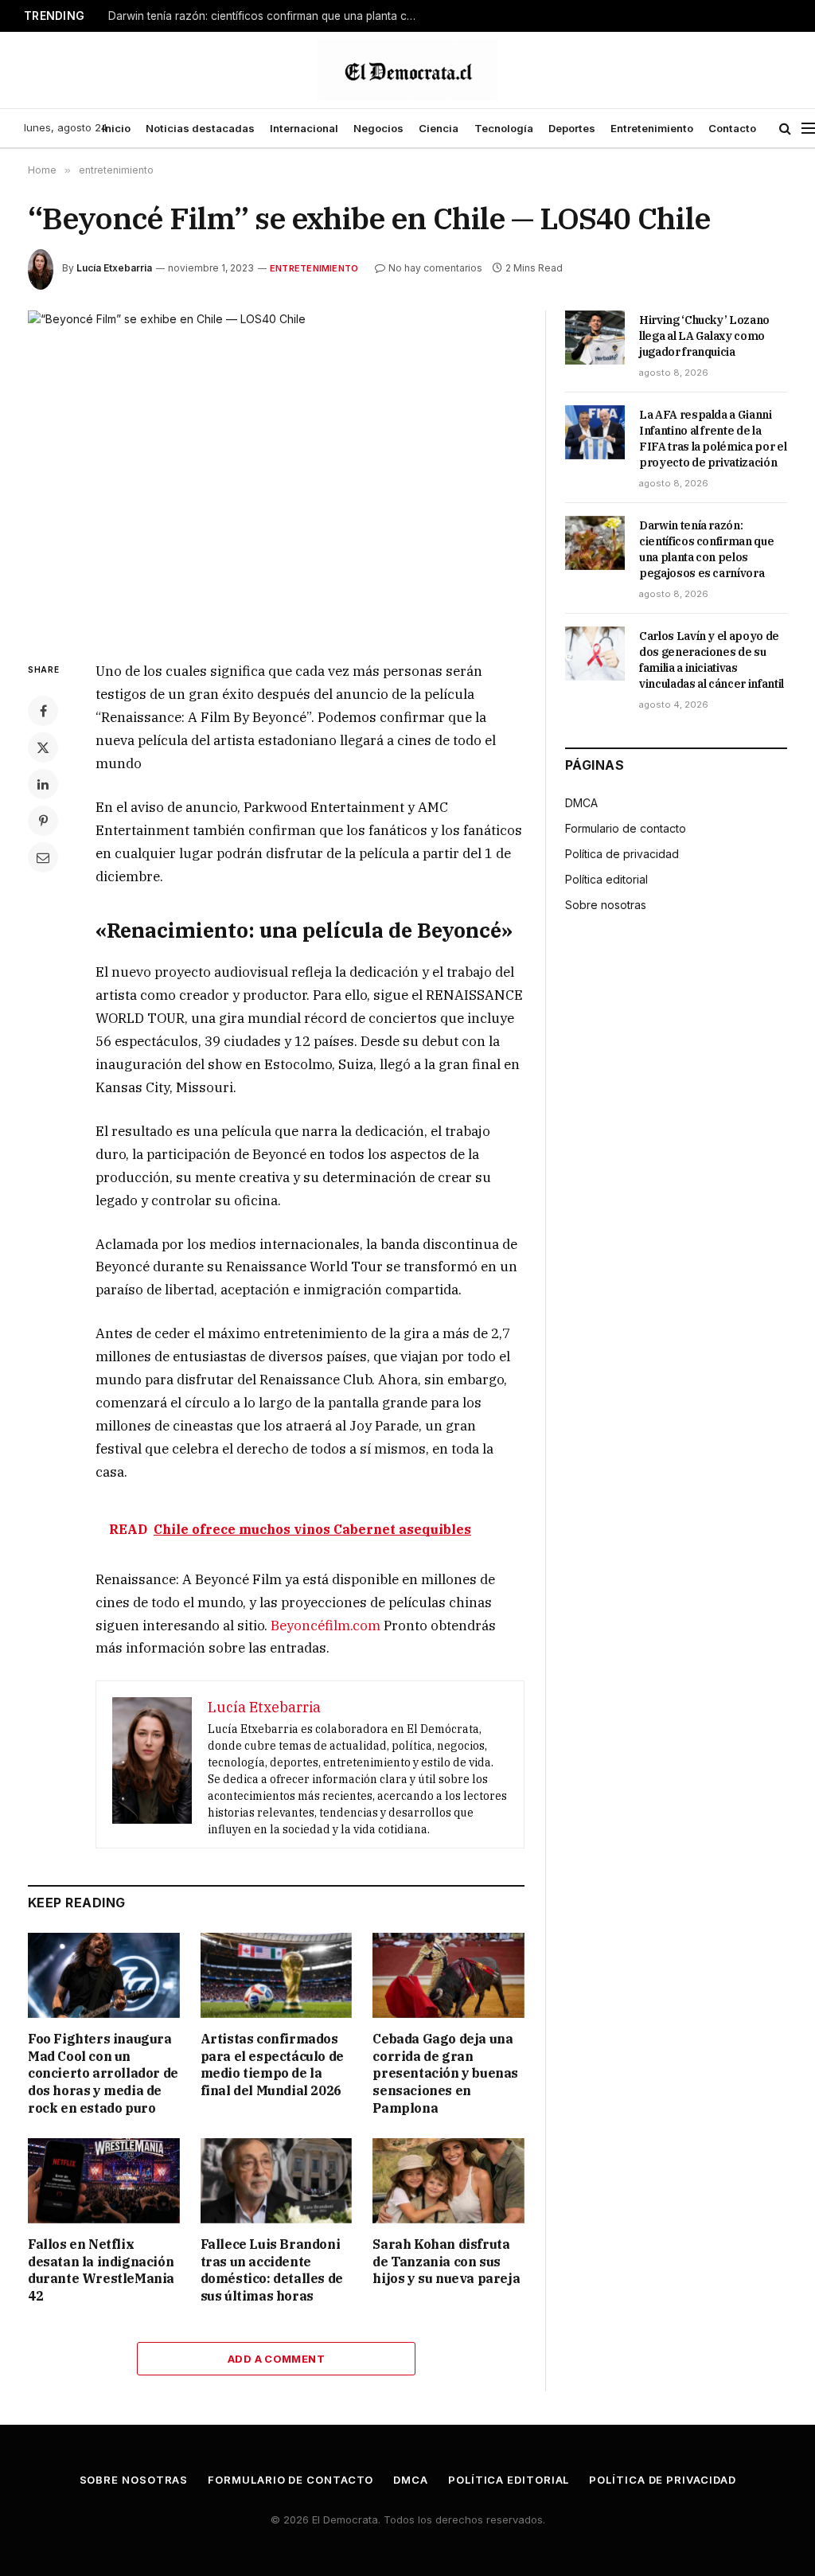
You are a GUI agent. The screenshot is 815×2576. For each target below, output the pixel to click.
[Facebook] (43, 711)
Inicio (116, 128)
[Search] (785, 129)
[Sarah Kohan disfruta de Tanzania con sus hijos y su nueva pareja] (448, 2181)
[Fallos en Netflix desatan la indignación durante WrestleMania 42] (104, 2181)
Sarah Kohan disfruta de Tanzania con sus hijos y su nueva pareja (446, 2262)
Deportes (572, 128)
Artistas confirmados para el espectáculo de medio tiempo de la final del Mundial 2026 (272, 2065)
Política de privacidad (622, 854)
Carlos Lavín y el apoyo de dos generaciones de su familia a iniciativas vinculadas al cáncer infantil (712, 660)
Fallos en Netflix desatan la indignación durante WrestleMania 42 (101, 2270)
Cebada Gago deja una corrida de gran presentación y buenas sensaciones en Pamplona (445, 2073)
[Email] (43, 857)
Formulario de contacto (626, 828)
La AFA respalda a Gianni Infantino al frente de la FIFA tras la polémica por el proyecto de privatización (713, 439)
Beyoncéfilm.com (326, 1626)
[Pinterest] (43, 821)
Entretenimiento (652, 128)
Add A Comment (276, 2359)
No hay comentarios (435, 268)
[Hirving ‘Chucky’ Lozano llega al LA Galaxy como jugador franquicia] (595, 338)
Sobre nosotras (606, 905)
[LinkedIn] (43, 784)
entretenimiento (314, 268)
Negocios (378, 128)
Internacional (304, 128)
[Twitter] (43, 747)
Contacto (732, 128)
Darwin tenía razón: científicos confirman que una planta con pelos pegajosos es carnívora (267, 16)
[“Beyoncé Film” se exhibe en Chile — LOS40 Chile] (276, 473)
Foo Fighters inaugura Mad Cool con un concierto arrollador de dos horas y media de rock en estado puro (103, 2073)
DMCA (581, 803)
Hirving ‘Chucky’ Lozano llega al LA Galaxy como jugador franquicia (704, 336)
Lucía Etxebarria (114, 268)
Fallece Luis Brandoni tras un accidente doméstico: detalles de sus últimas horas (272, 2270)
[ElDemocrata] (407, 70)
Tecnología (504, 128)
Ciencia (439, 128)
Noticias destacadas (200, 128)
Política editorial (606, 879)
